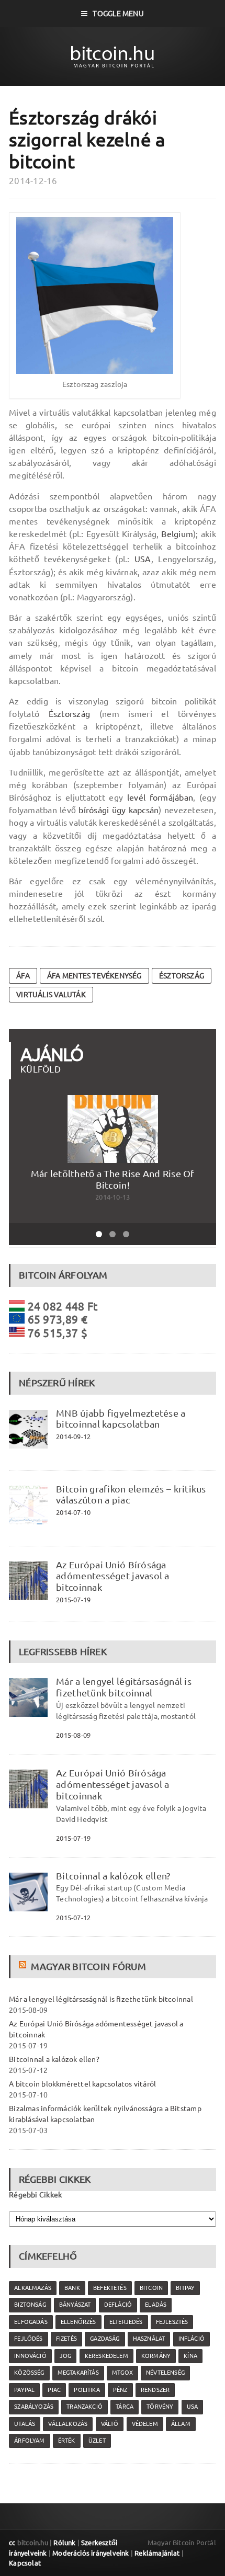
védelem (145, 2424)
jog (66, 2356)
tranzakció (85, 2407)
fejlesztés (172, 2322)
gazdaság (105, 2339)
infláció (192, 2339)
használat (149, 2339)
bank (72, 2288)
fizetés (66, 2339)
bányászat (75, 2305)
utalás (25, 2424)
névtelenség (165, 2373)
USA (143, 559)
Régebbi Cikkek (35, 2195)
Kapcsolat (25, 2563)
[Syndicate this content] (24, 1966)
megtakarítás (78, 2373)
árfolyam (29, 2441)
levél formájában (160, 797)
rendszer (155, 2390)
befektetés (110, 2288)
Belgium (177, 534)
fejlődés (28, 2339)
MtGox (122, 2373)
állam (181, 2424)
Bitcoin (151, 2288)
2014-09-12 (73, 1437)
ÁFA (23, 976)
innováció (30, 2356)
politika (87, 2390)
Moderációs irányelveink (91, 2553)
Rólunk (64, 2543)
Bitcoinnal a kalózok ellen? (113, 1876)
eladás (156, 2305)
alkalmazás (33, 2288)
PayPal (24, 2390)
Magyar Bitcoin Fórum (88, 1966)
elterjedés (126, 2322)
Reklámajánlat (157, 2553)
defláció (118, 2305)
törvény (160, 2407)
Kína (190, 2356)
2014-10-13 (113, 1197)
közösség (29, 2373)
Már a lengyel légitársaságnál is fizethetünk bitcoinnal (124, 1687)
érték (67, 2441)
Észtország (69, 714)
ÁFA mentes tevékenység (94, 976)
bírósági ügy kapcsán (119, 810)
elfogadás (31, 2322)
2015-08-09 (73, 1735)
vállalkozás (68, 2424)
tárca (125, 2407)
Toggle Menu (118, 14)
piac (54, 2390)
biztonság (30, 2305)
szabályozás (34, 2407)
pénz (120, 2390)
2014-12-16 (33, 181)
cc (12, 2543)
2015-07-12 (73, 1918)
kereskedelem (106, 2356)
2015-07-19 (73, 1600)
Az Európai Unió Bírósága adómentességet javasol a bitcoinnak (113, 1576)
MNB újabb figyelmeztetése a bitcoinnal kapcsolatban (121, 1419)
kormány (156, 2356)
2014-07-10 (73, 1512)
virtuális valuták (51, 995)
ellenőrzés (78, 2322)
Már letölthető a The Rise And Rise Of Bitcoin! (113, 1179)
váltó (110, 2424)
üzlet (97, 2441)
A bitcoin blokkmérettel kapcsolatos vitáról (82, 2084)
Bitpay (185, 2288)
